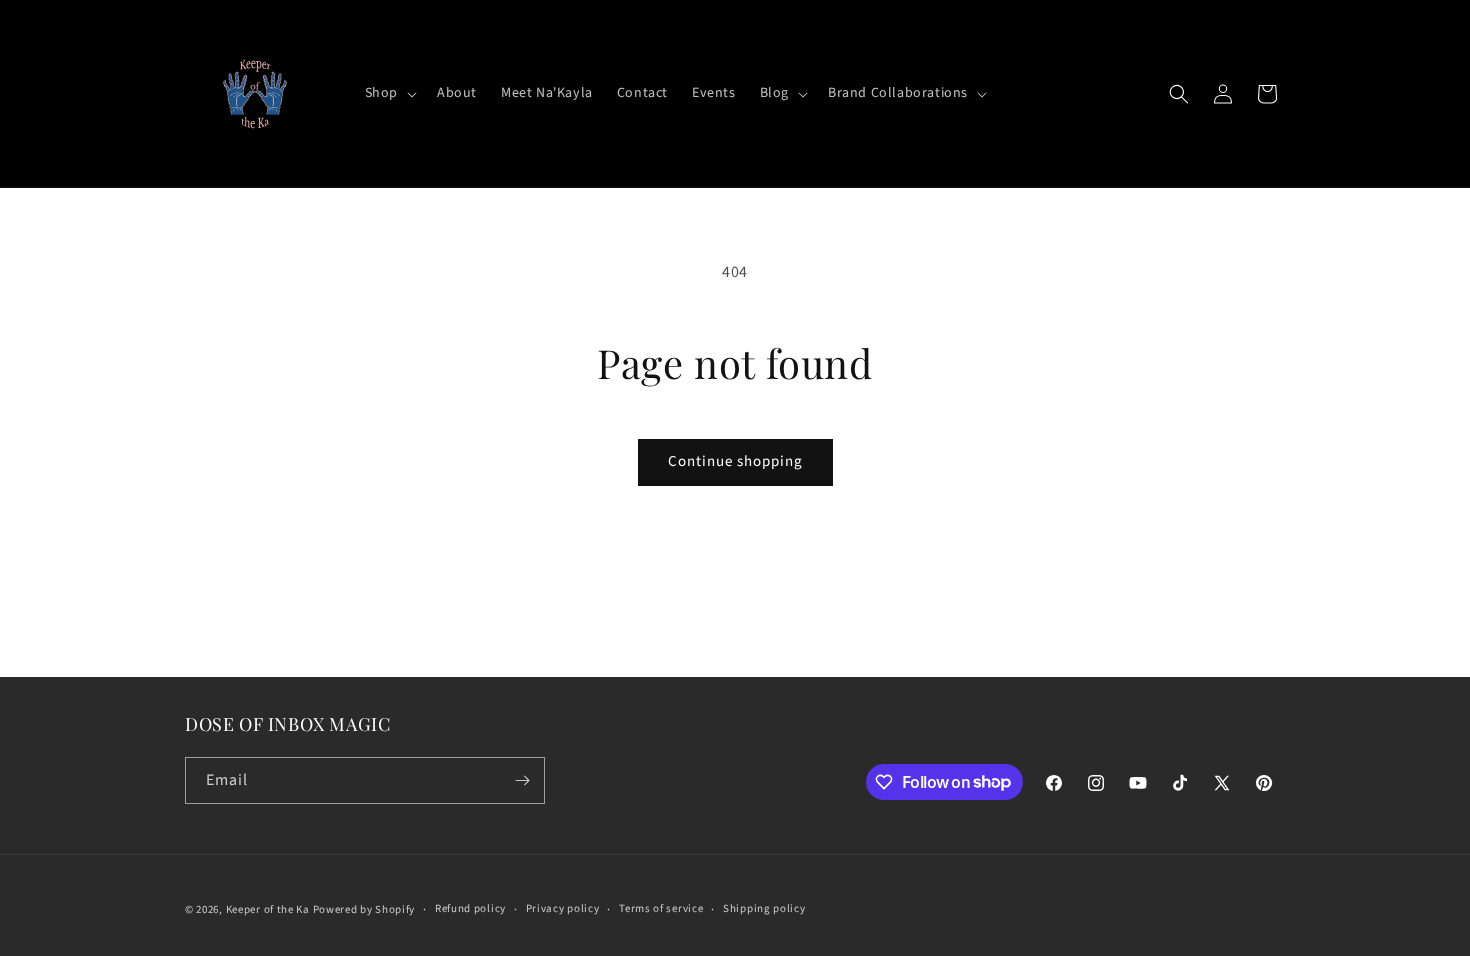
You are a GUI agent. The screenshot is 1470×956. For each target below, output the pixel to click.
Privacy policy (563, 908)
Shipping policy (764, 908)
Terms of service (661, 908)
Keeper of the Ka (268, 909)
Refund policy (470, 908)
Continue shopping (735, 461)
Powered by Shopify (364, 909)
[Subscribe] (522, 780)
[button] (389, 93)
